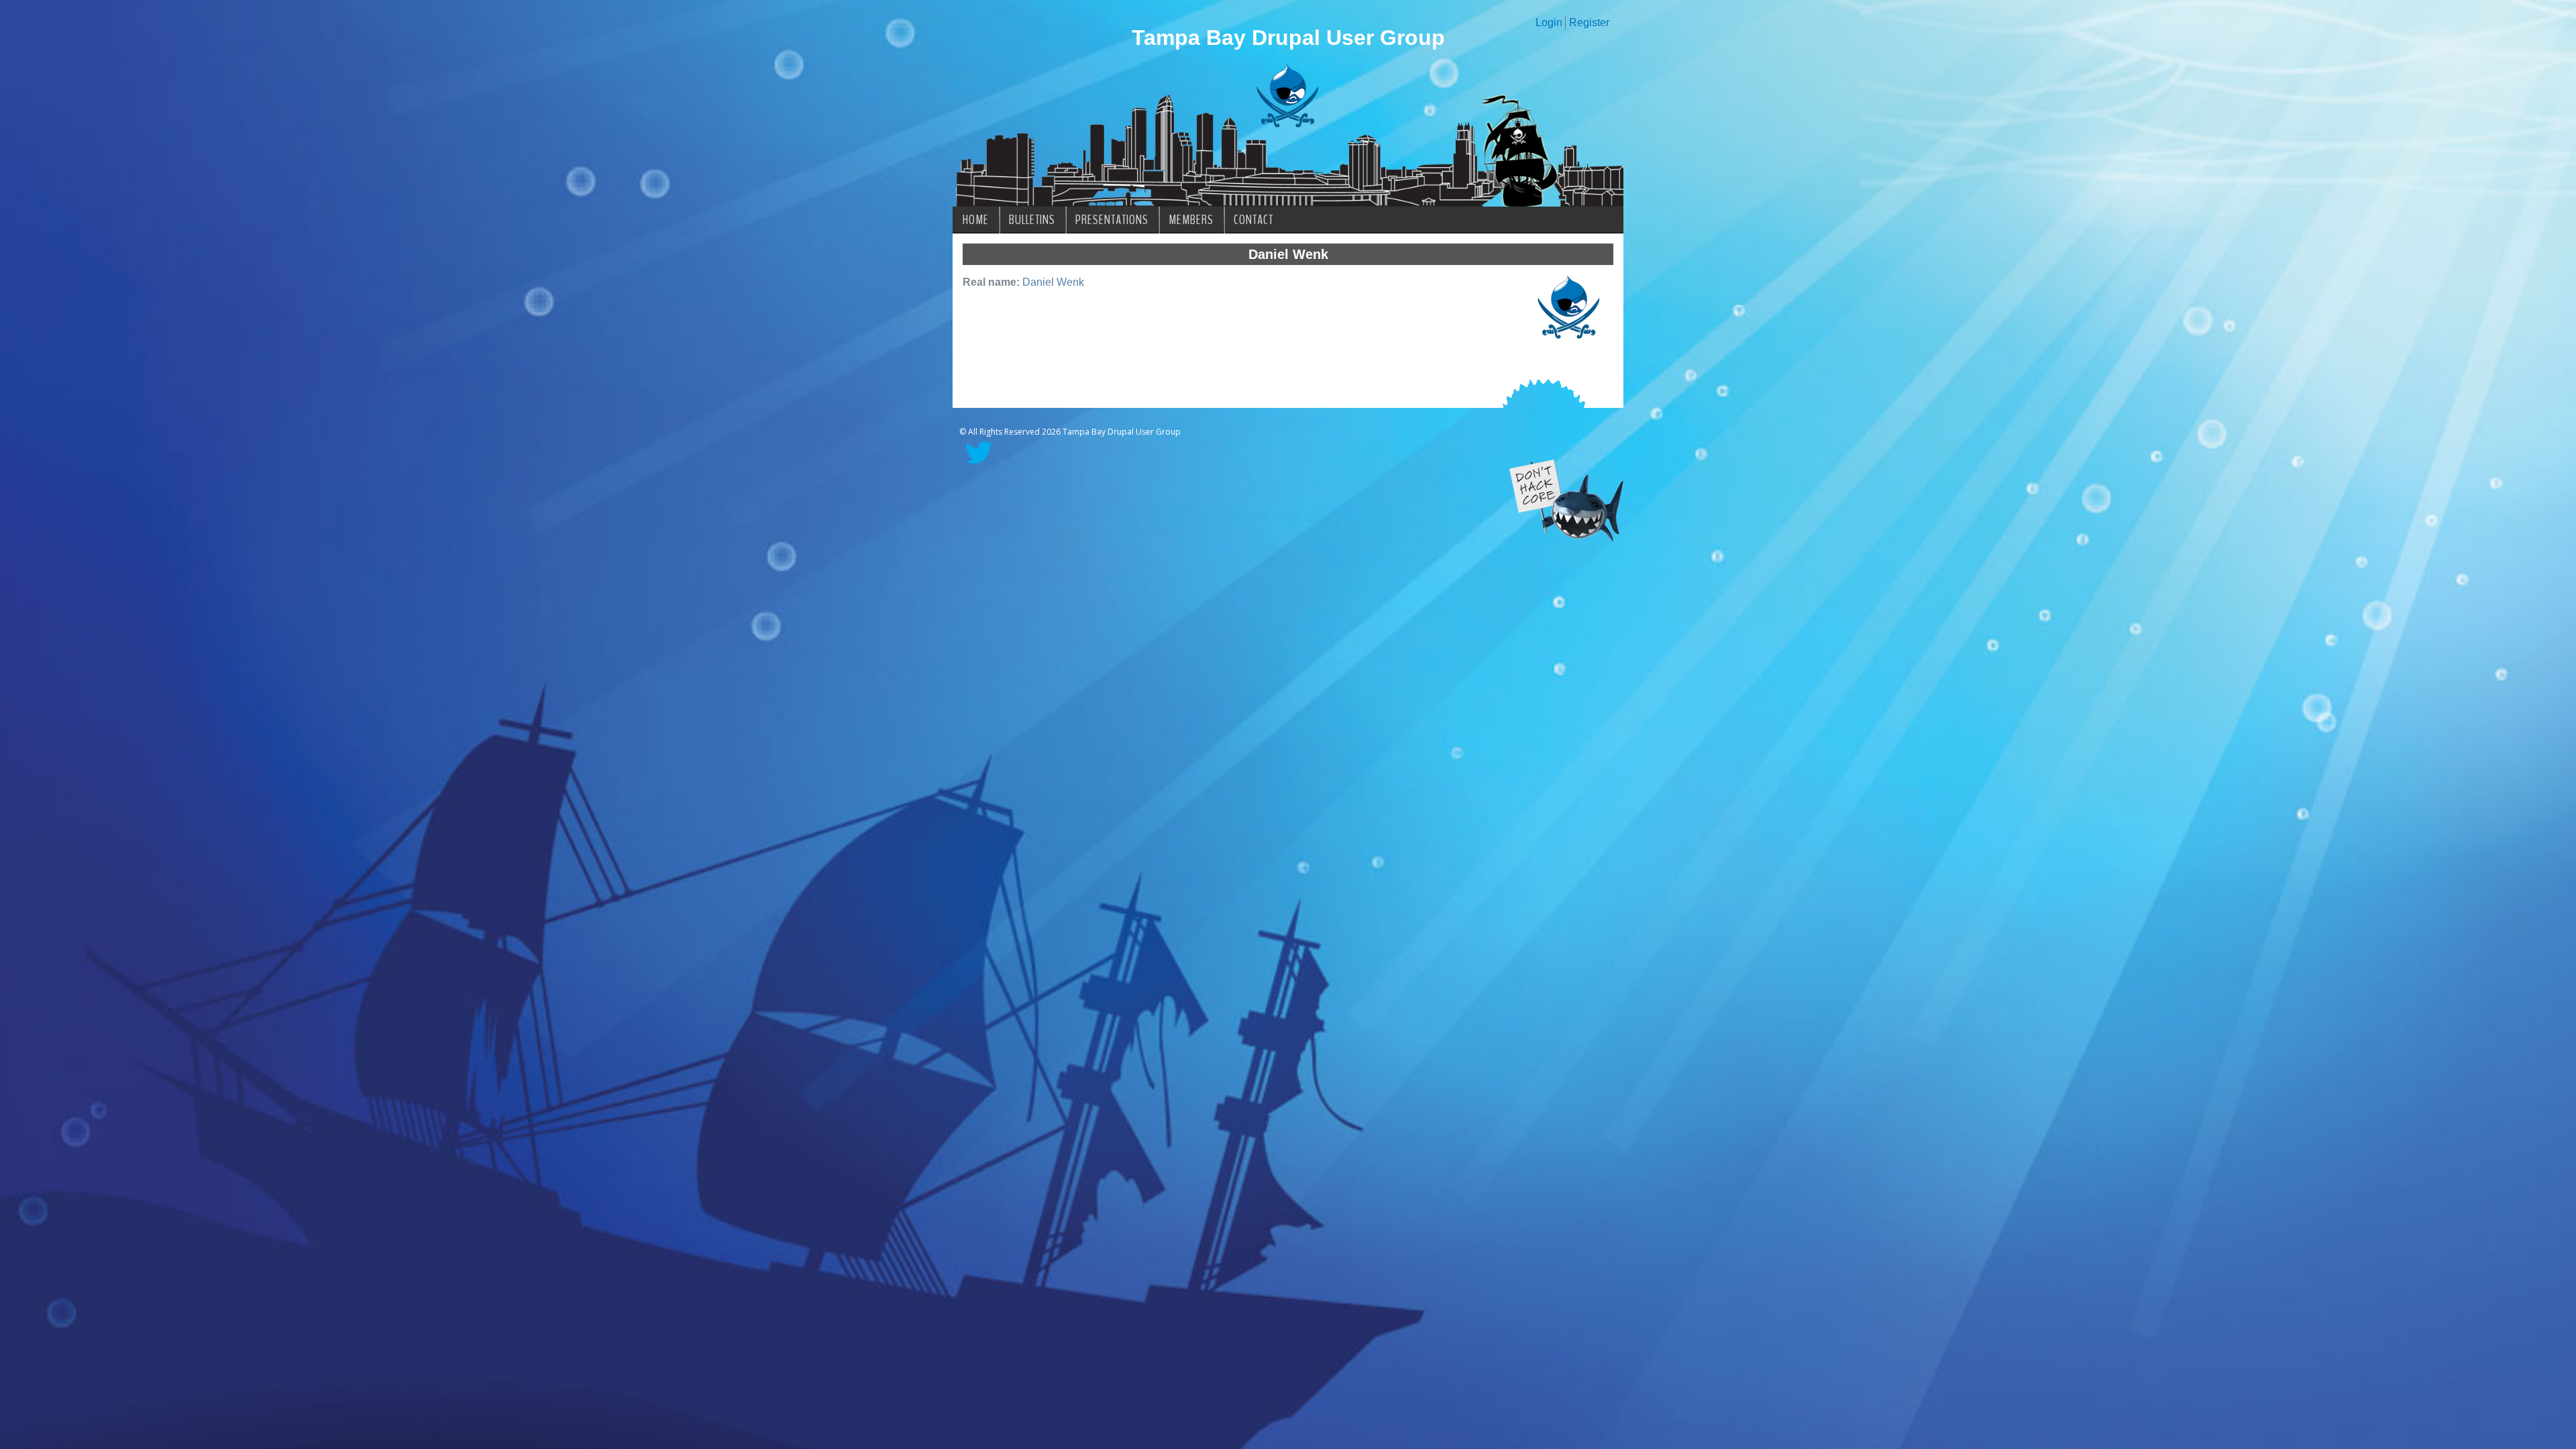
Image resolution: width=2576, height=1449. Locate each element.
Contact (1253, 220)
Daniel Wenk (1053, 282)
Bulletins (1032, 220)
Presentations (1112, 220)
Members (1191, 220)
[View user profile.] (1569, 339)
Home (976, 220)
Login (1549, 22)
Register (1589, 22)
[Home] (1288, 124)
